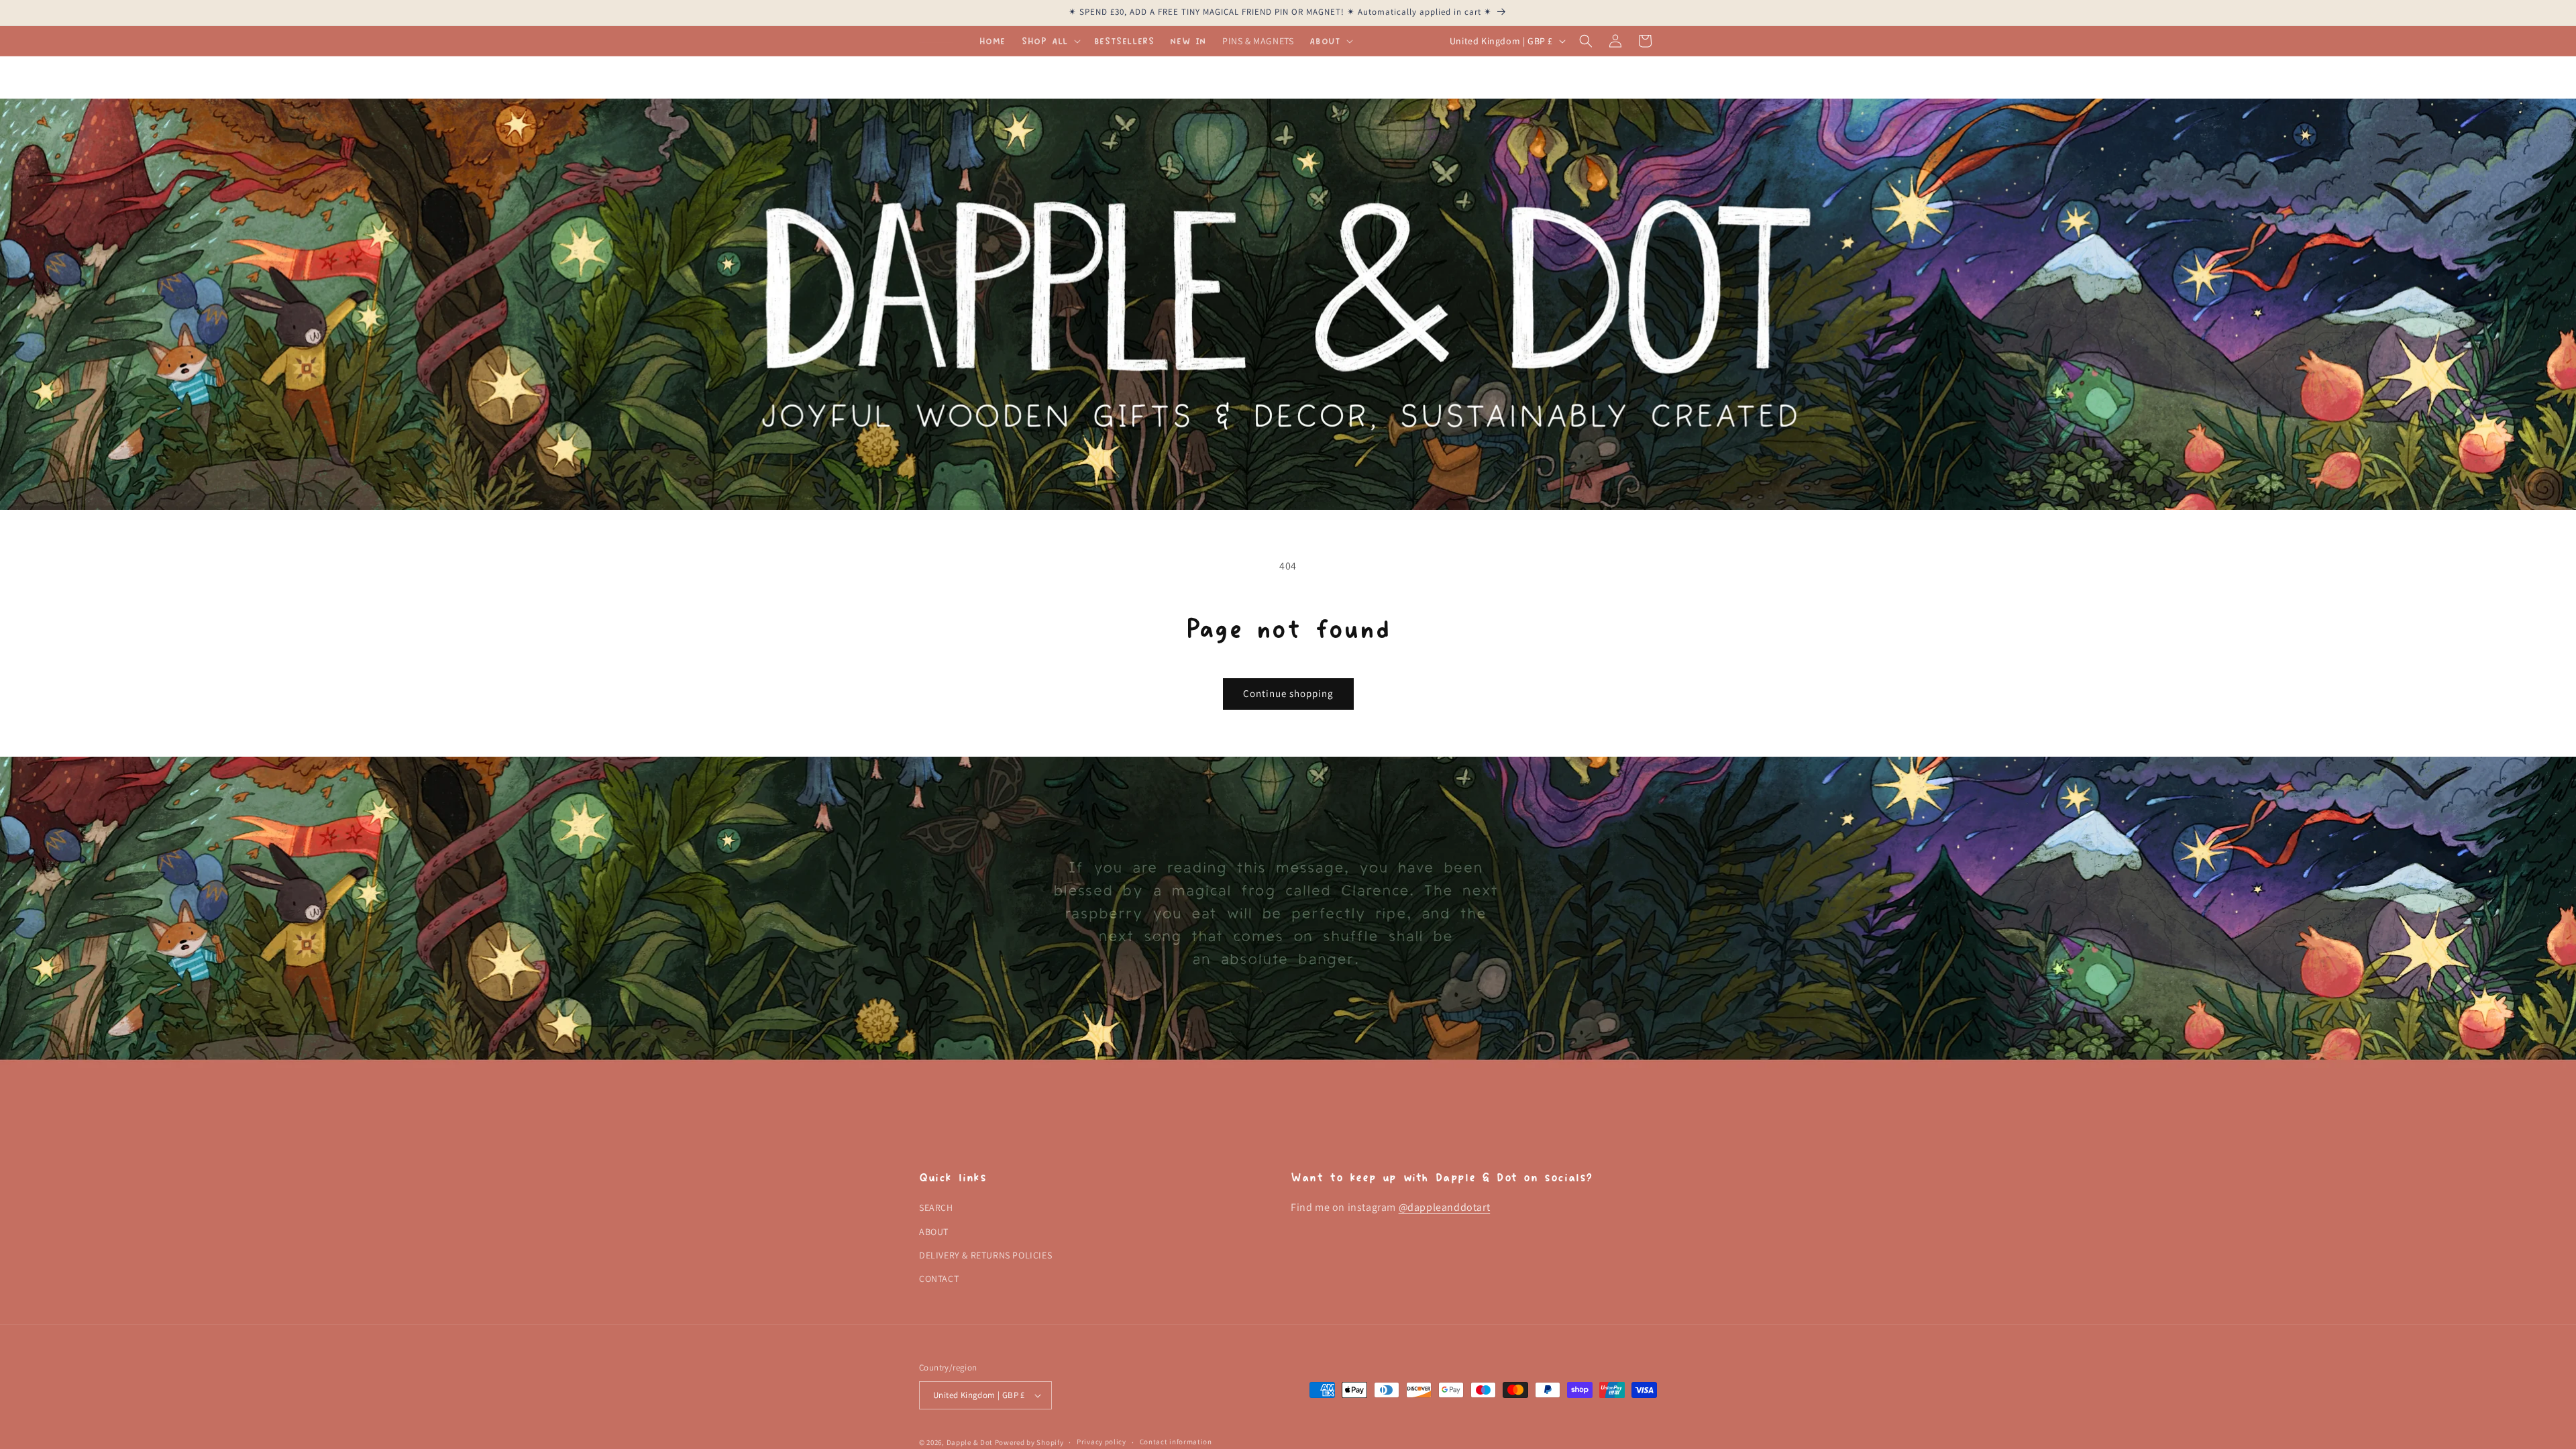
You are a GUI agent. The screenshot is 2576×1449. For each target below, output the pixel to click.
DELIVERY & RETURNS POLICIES (985, 1255)
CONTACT (939, 1279)
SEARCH (936, 1207)
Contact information (1176, 1442)
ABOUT (934, 1232)
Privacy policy (1102, 1442)
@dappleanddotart (1445, 1207)
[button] (1050, 41)
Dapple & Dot (970, 1442)
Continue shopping (1288, 693)
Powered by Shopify (1029, 1442)
